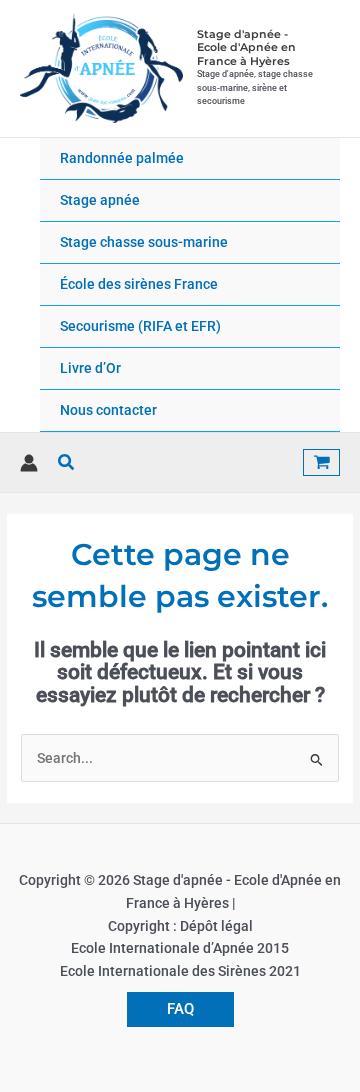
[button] (67, 462)
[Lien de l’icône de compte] (29, 463)
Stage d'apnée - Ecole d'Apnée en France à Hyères (246, 47)
